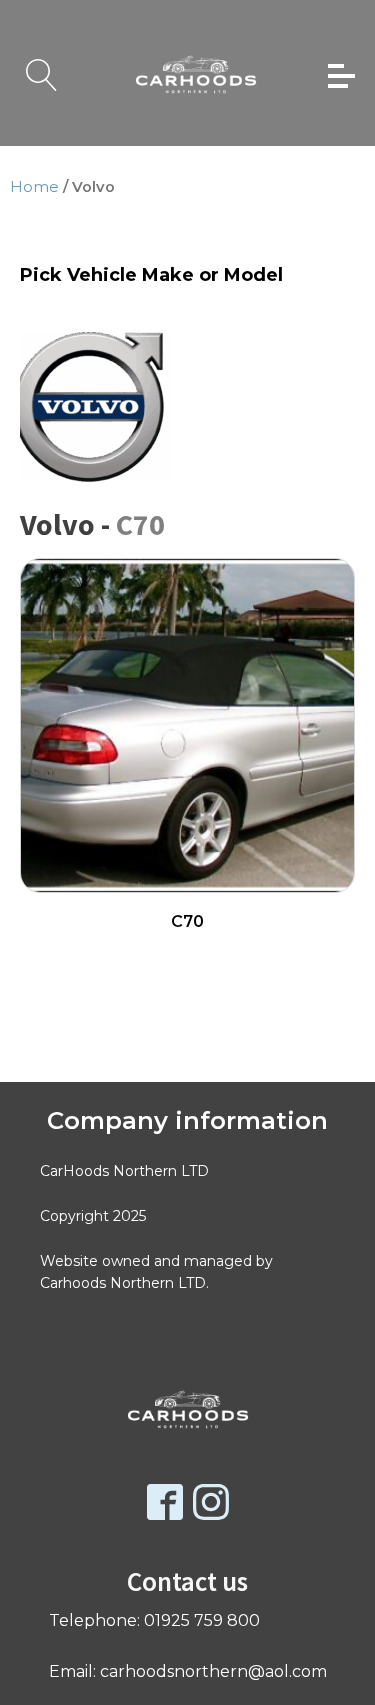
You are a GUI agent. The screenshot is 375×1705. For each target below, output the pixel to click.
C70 (140, 524)
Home (34, 187)
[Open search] (42, 75)
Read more (187, 954)
